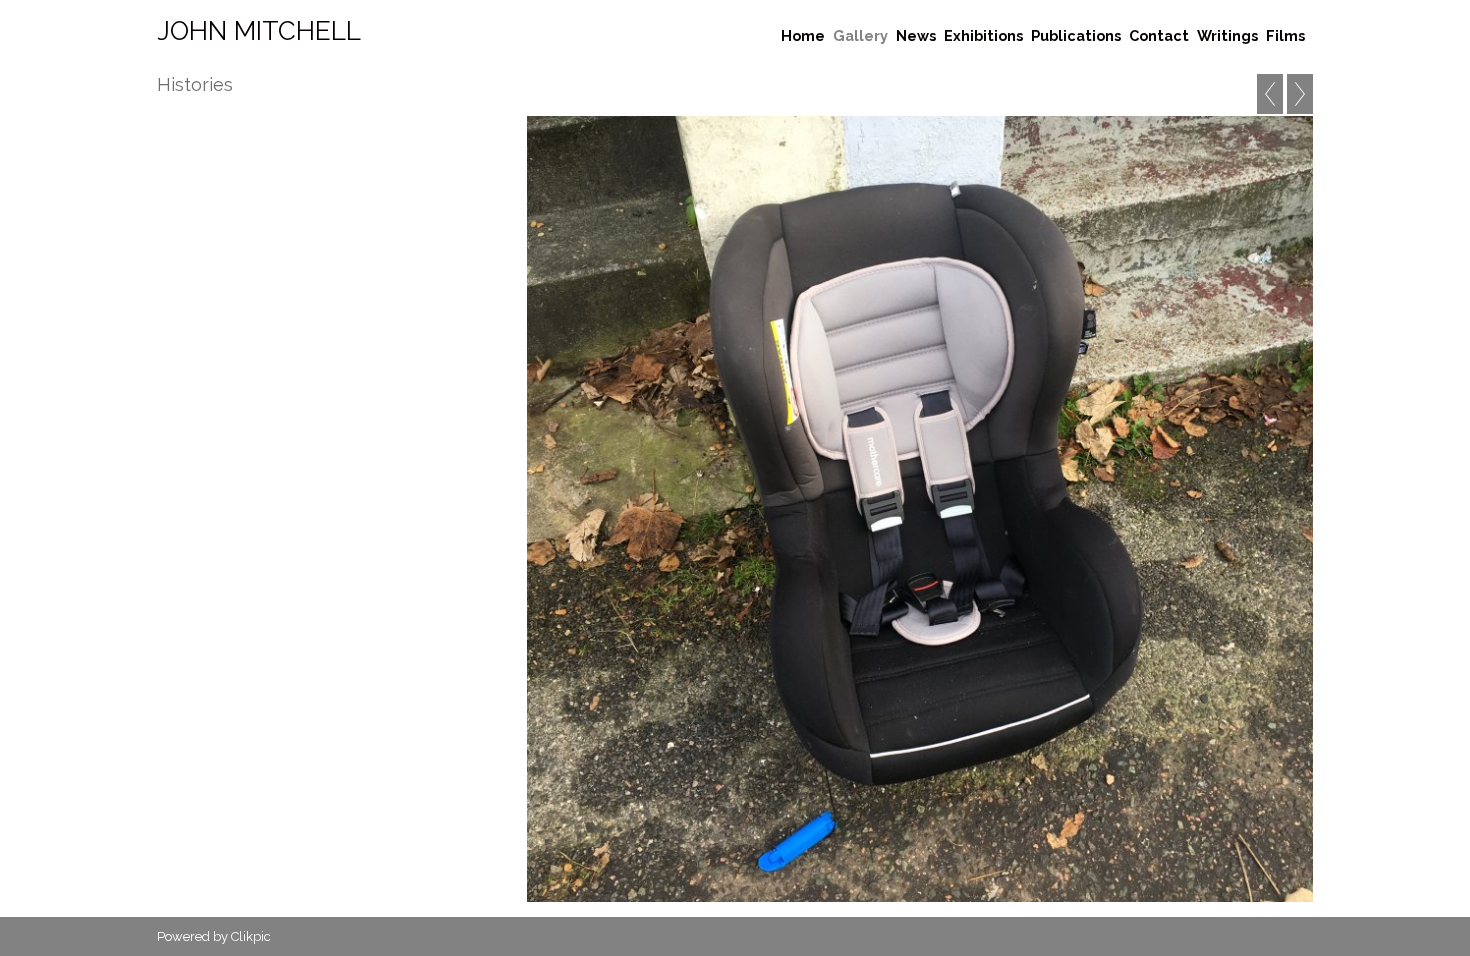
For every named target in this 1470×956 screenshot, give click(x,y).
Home (803, 35)
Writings (1227, 35)
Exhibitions (983, 35)
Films (1285, 35)
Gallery (860, 35)
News (916, 35)
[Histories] (920, 509)
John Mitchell (259, 31)
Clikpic (251, 936)
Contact (1159, 35)
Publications (1076, 35)
